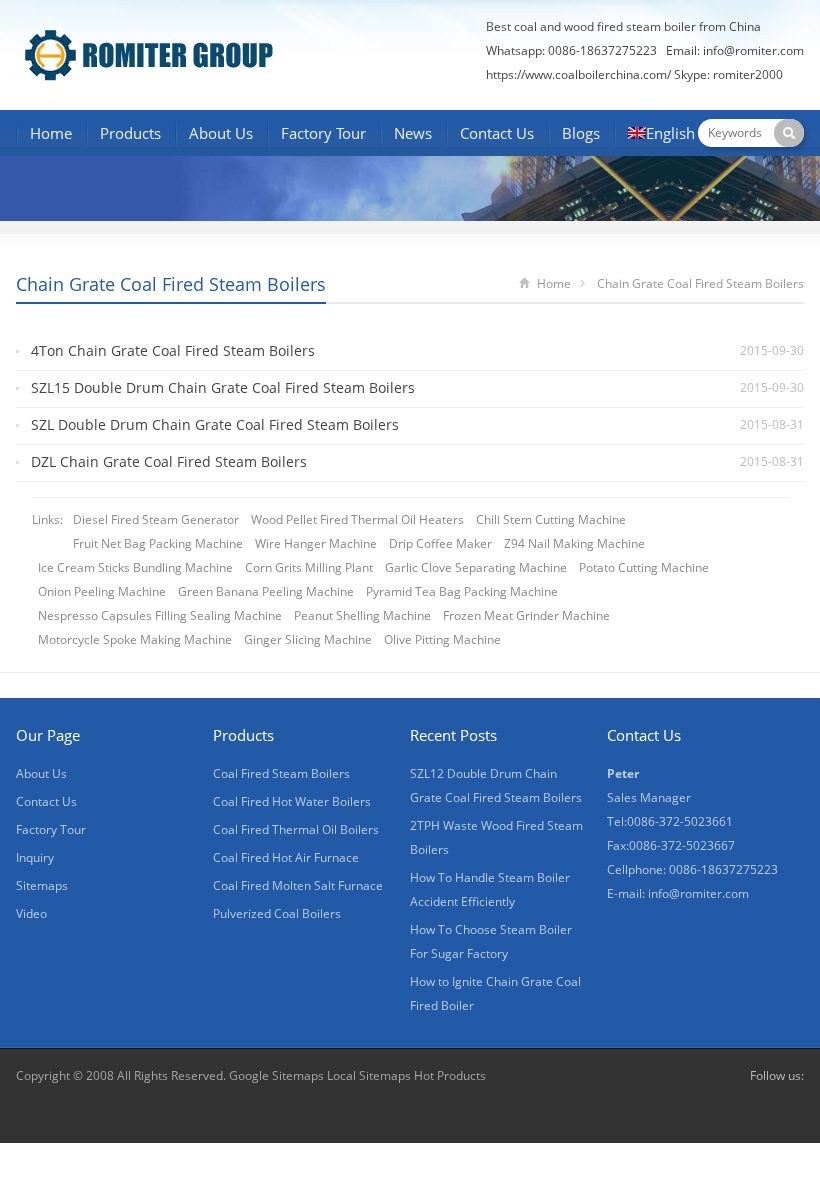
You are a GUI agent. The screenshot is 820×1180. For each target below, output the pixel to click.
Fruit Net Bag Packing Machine (158, 543)
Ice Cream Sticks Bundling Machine (135, 567)
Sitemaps (42, 885)
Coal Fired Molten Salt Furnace (298, 885)
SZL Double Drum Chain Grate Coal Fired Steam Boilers (215, 424)
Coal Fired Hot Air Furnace (286, 857)
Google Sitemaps (276, 1075)
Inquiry (35, 857)
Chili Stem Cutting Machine (551, 519)
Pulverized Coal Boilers (277, 913)
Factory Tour (323, 133)
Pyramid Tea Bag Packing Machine (462, 591)
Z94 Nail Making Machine (574, 543)
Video (31, 913)
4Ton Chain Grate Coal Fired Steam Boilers (173, 350)
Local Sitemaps (370, 1075)
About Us (221, 133)
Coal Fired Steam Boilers (281, 773)
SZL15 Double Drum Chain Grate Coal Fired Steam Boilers (223, 387)
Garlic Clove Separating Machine (476, 567)
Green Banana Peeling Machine (266, 591)
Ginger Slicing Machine (308, 639)
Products (130, 133)
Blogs (581, 133)
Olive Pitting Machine (442, 639)
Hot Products (450, 1075)
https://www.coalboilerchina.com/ (578, 74)
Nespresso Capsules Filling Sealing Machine (160, 615)
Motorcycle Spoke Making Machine (135, 639)
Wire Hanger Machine (316, 543)
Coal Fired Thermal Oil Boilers (296, 829)
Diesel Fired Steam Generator (156, 519)
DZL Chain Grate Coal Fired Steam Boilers (169, 461)
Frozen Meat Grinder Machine (526, 615)
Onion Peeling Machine (102, 591)
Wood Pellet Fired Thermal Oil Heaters (357, 519)
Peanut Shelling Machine (362, 615)
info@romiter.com (753, 50)
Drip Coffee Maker (440, 543)
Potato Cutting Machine (644, 567)
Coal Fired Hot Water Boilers (292, 801)
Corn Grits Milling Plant (309, 567)
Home (51, 133)
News (413, 133)
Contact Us (497, 133)
